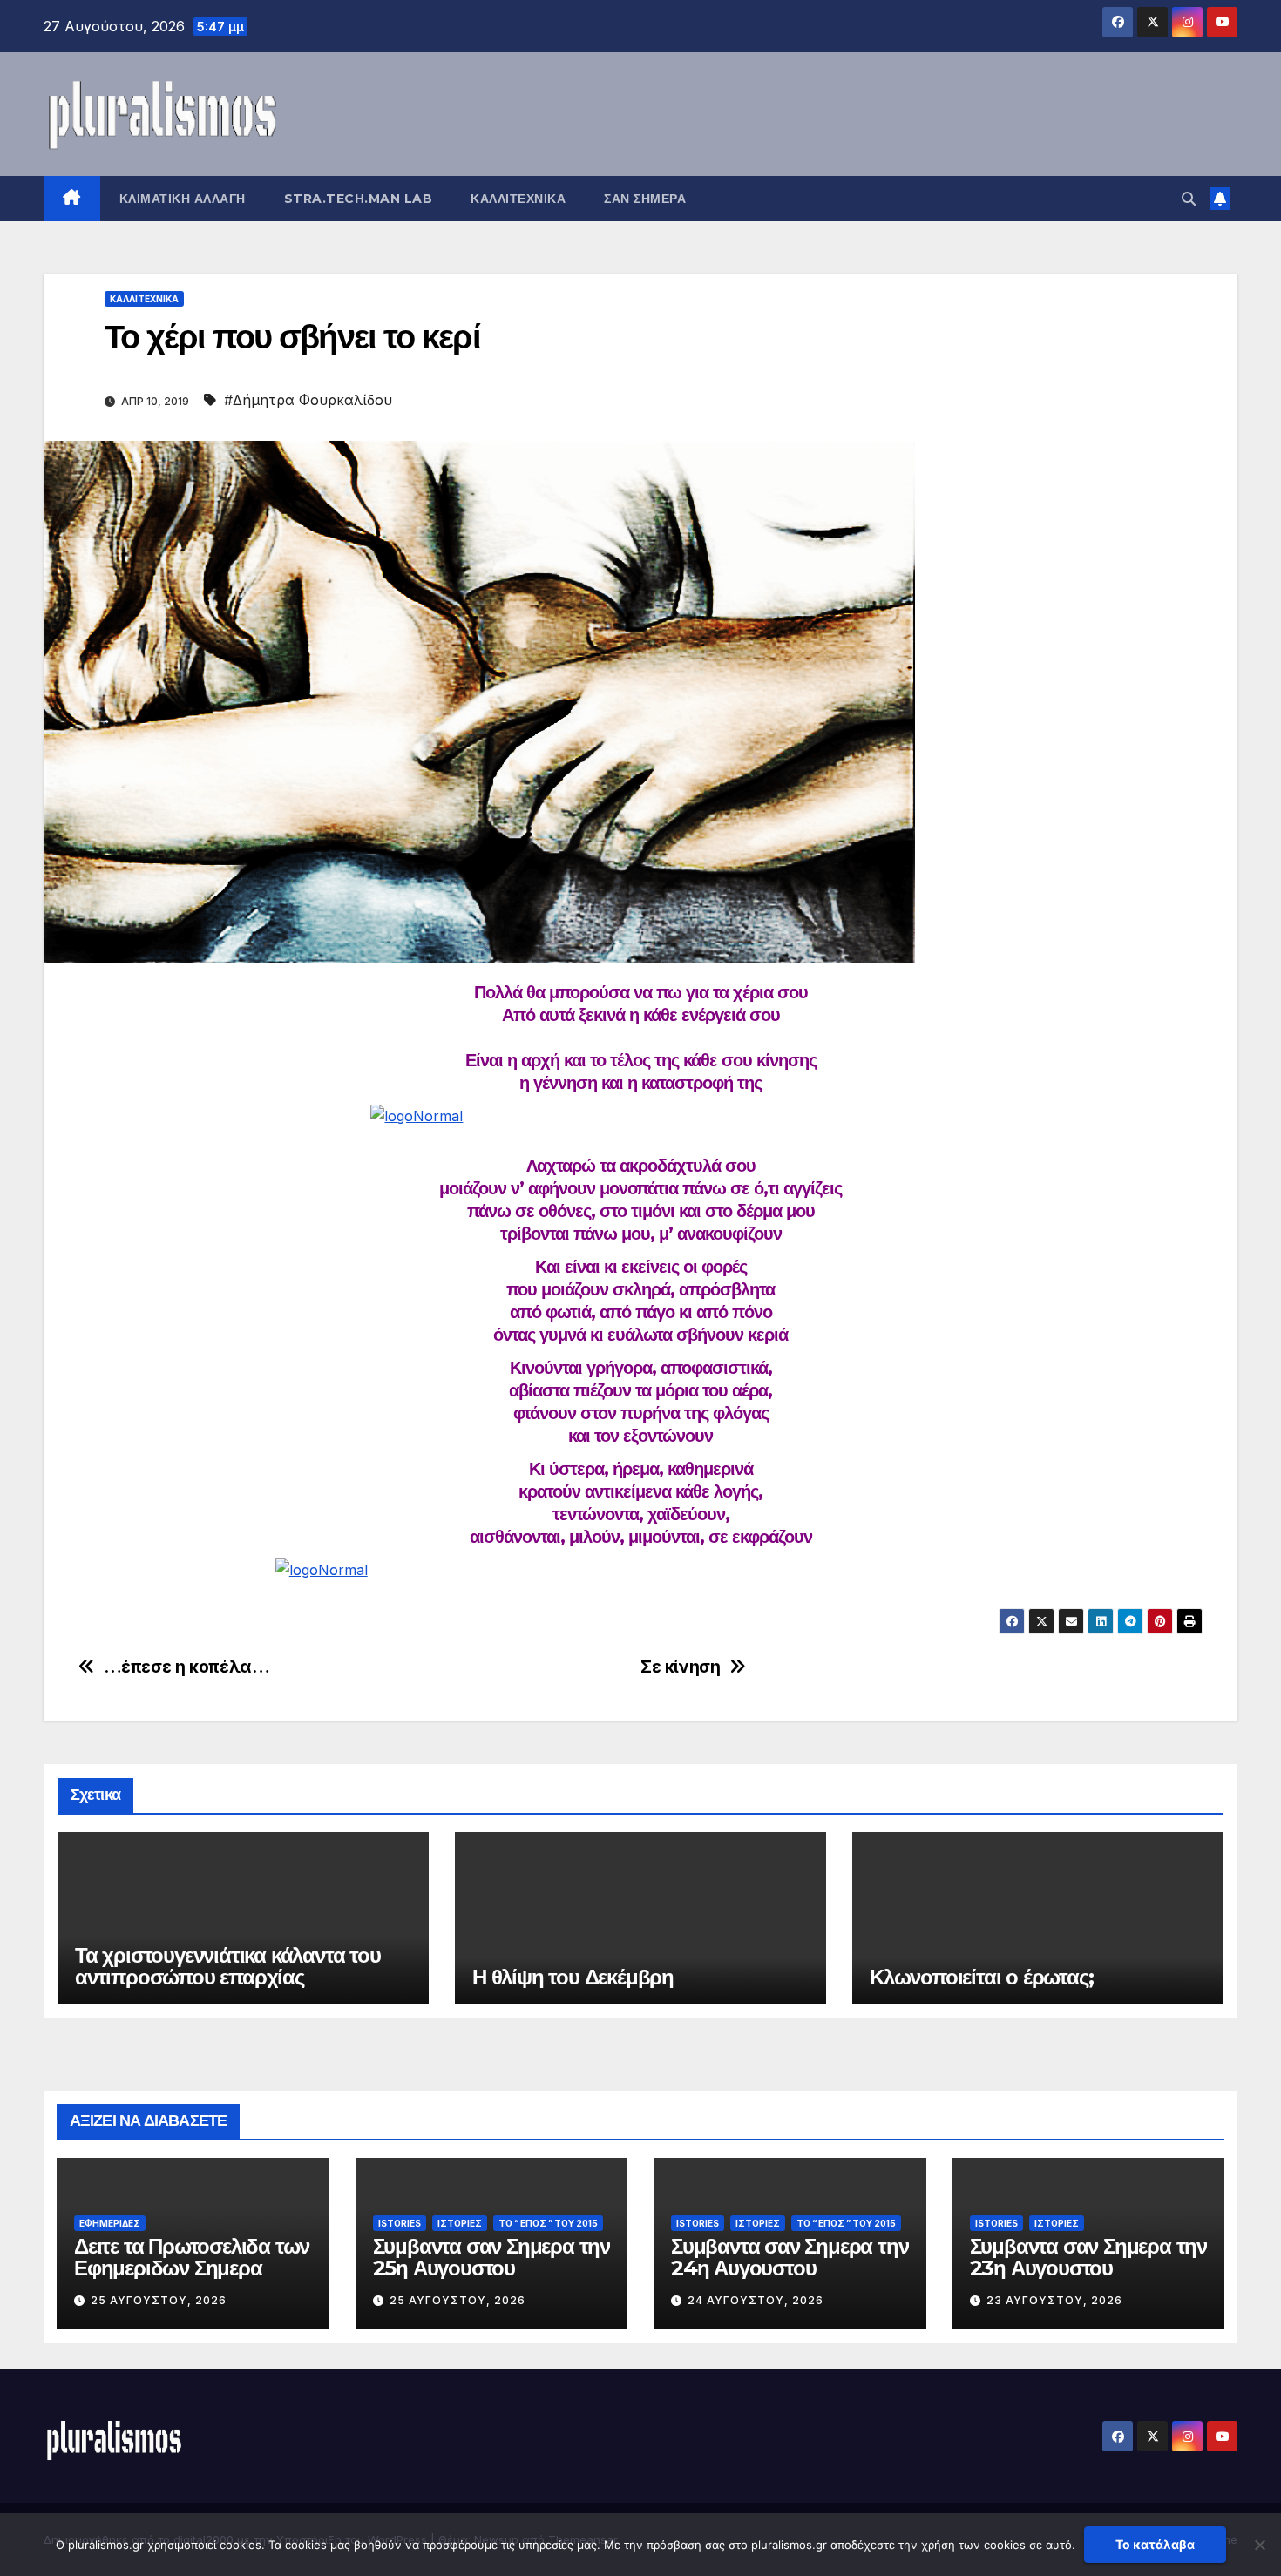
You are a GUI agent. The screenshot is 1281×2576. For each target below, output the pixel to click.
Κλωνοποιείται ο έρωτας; (981, 1977)
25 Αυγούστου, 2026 (159, 2300)
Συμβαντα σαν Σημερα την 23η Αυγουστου (1088, 2257)
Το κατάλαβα (1155, 2544)
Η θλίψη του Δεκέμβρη (573, 1977)
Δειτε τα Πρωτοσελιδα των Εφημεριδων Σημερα (192, 2257)
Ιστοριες (460, 2223)
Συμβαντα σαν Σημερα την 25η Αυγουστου (491, 2257)
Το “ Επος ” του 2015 (548, 2223)
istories (400, 2223)
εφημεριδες (110, 2223)
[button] (1189, 199)
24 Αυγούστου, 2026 (756, 2300)
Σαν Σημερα (645, 199)
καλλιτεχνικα (518, 199)
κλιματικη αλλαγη (183, 199)
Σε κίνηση (681, 1667)
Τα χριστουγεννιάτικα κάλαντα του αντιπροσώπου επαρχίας (228, 1966)
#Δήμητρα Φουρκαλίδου (308, 400)
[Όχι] (1259, 2545)
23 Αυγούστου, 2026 (1054, 2300)
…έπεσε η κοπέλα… (187, 1667)
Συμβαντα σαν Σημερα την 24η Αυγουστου (790, 2257)
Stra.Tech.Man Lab (359, 199)
